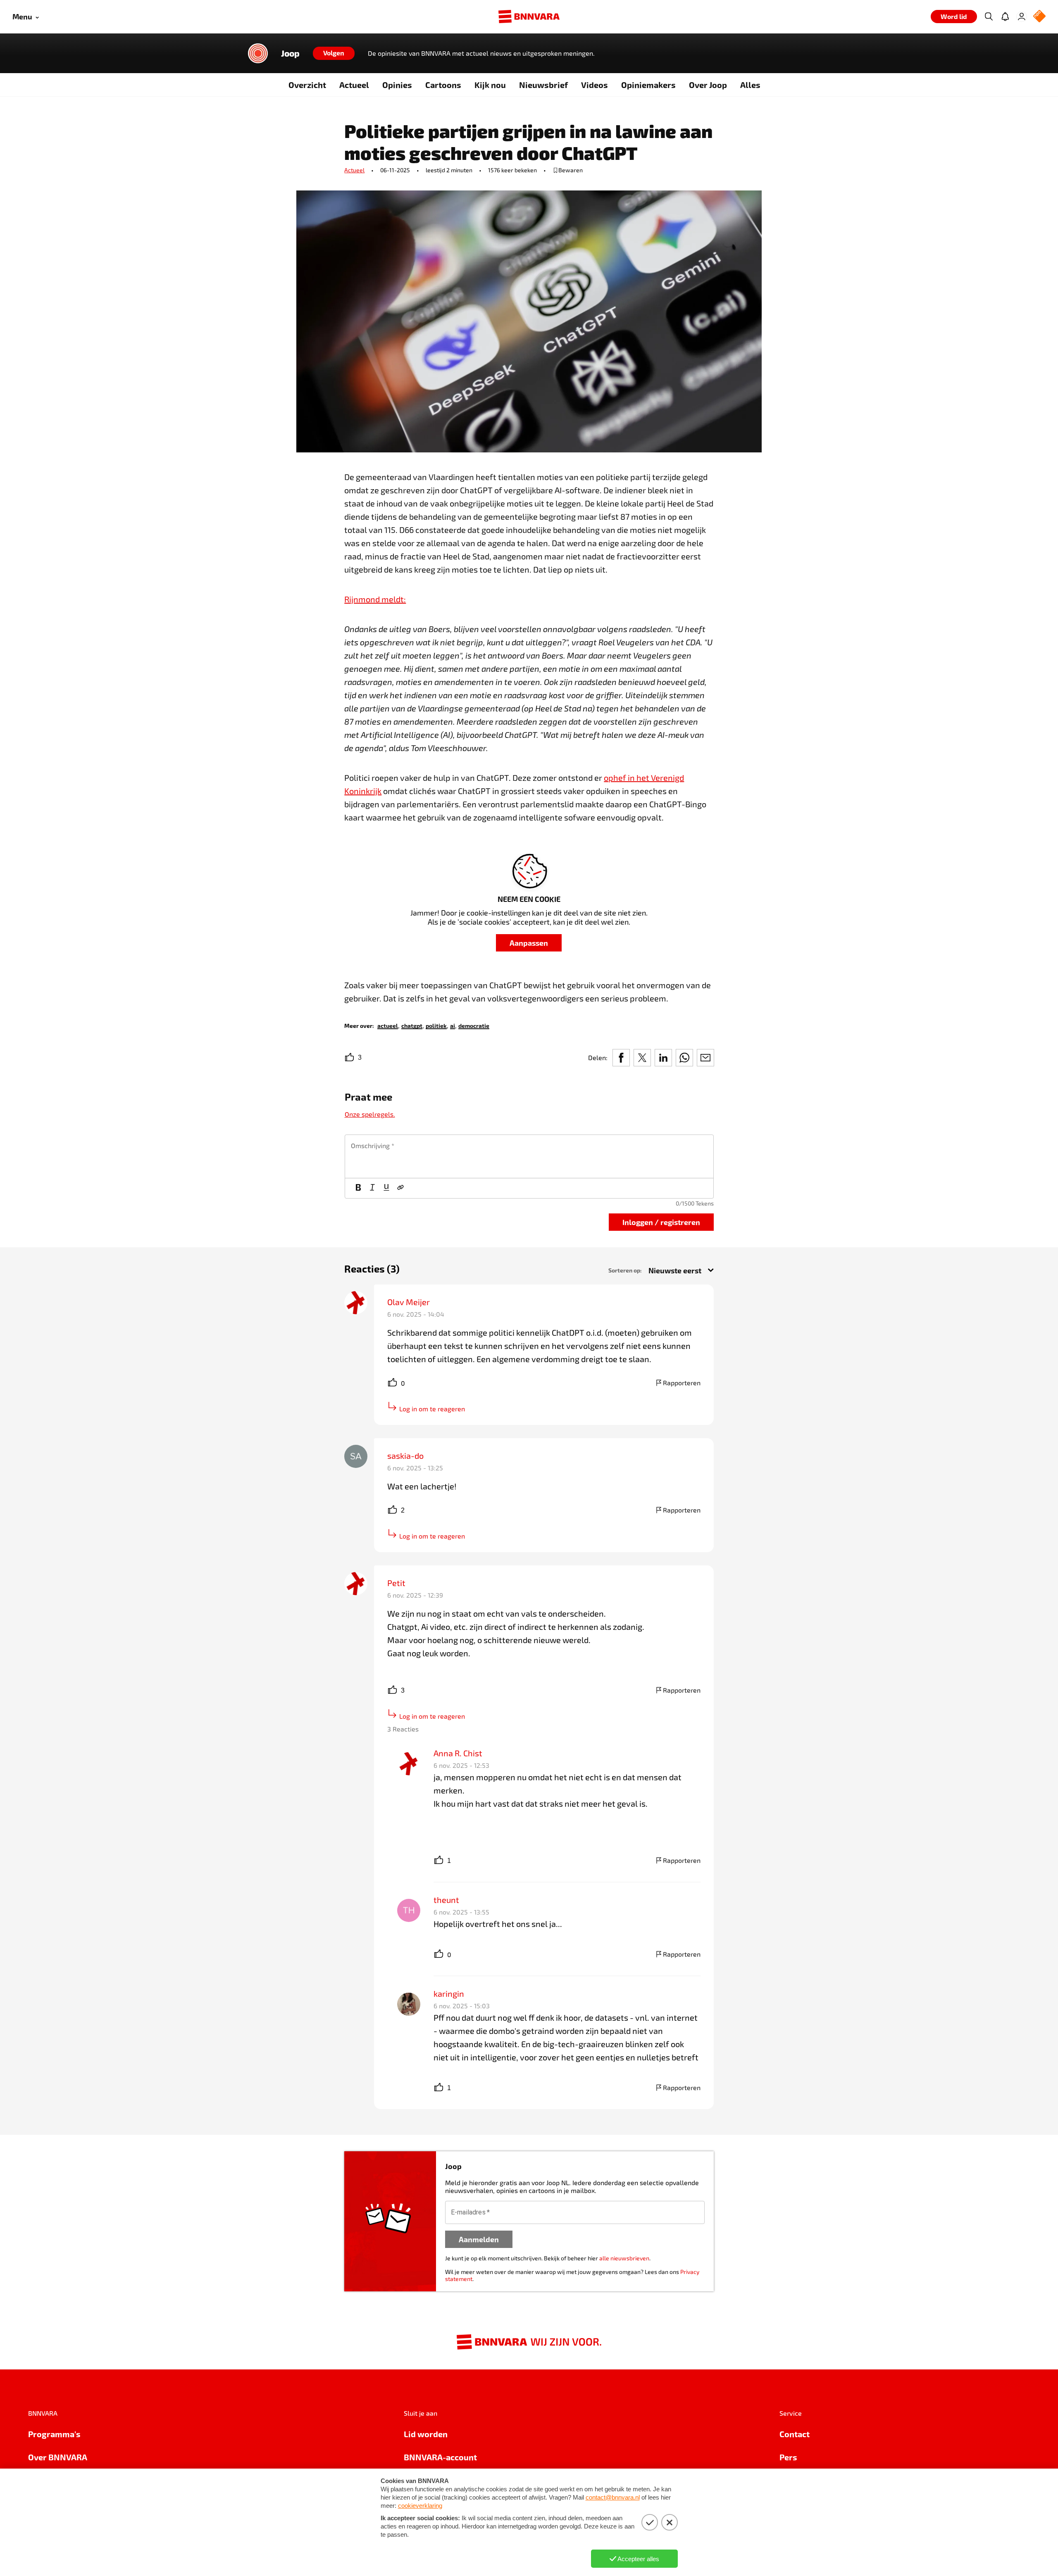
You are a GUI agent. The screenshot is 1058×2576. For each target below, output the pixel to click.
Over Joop (708, 85)
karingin (449, 1993)
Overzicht (307, 85)
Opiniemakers (648, 85)
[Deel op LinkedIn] (663, 1058)
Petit (396, 1583)
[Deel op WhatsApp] (684, 1058)
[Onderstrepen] (386, 1188)
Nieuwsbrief (543, 85)
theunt (446, 1900)
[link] (388, 1025)
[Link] (400, 1188)
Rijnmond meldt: (375, 599)
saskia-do (405, 1456)
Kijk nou (490, 85)
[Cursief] (372, 1188)
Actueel (354, 85)
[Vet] (358, 1188)
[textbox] (529, 1156)
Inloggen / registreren (661, 1222)
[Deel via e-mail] (705, 1058)
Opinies (397, 85)
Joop (290, 53)
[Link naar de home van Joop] (258, 53)
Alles (750, 85)
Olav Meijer (409, 1302)
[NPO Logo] (1039, 17)
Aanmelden (479, 2239)
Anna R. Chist (458, 1753)
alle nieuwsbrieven (624, 2258)
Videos (595, 85)
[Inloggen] (1022, 17)
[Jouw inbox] (1005, 17)
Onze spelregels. (370, 1114)
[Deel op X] (642, 1058)
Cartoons (443, 85)
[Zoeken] (989, 17)
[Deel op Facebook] (621, 1058)
